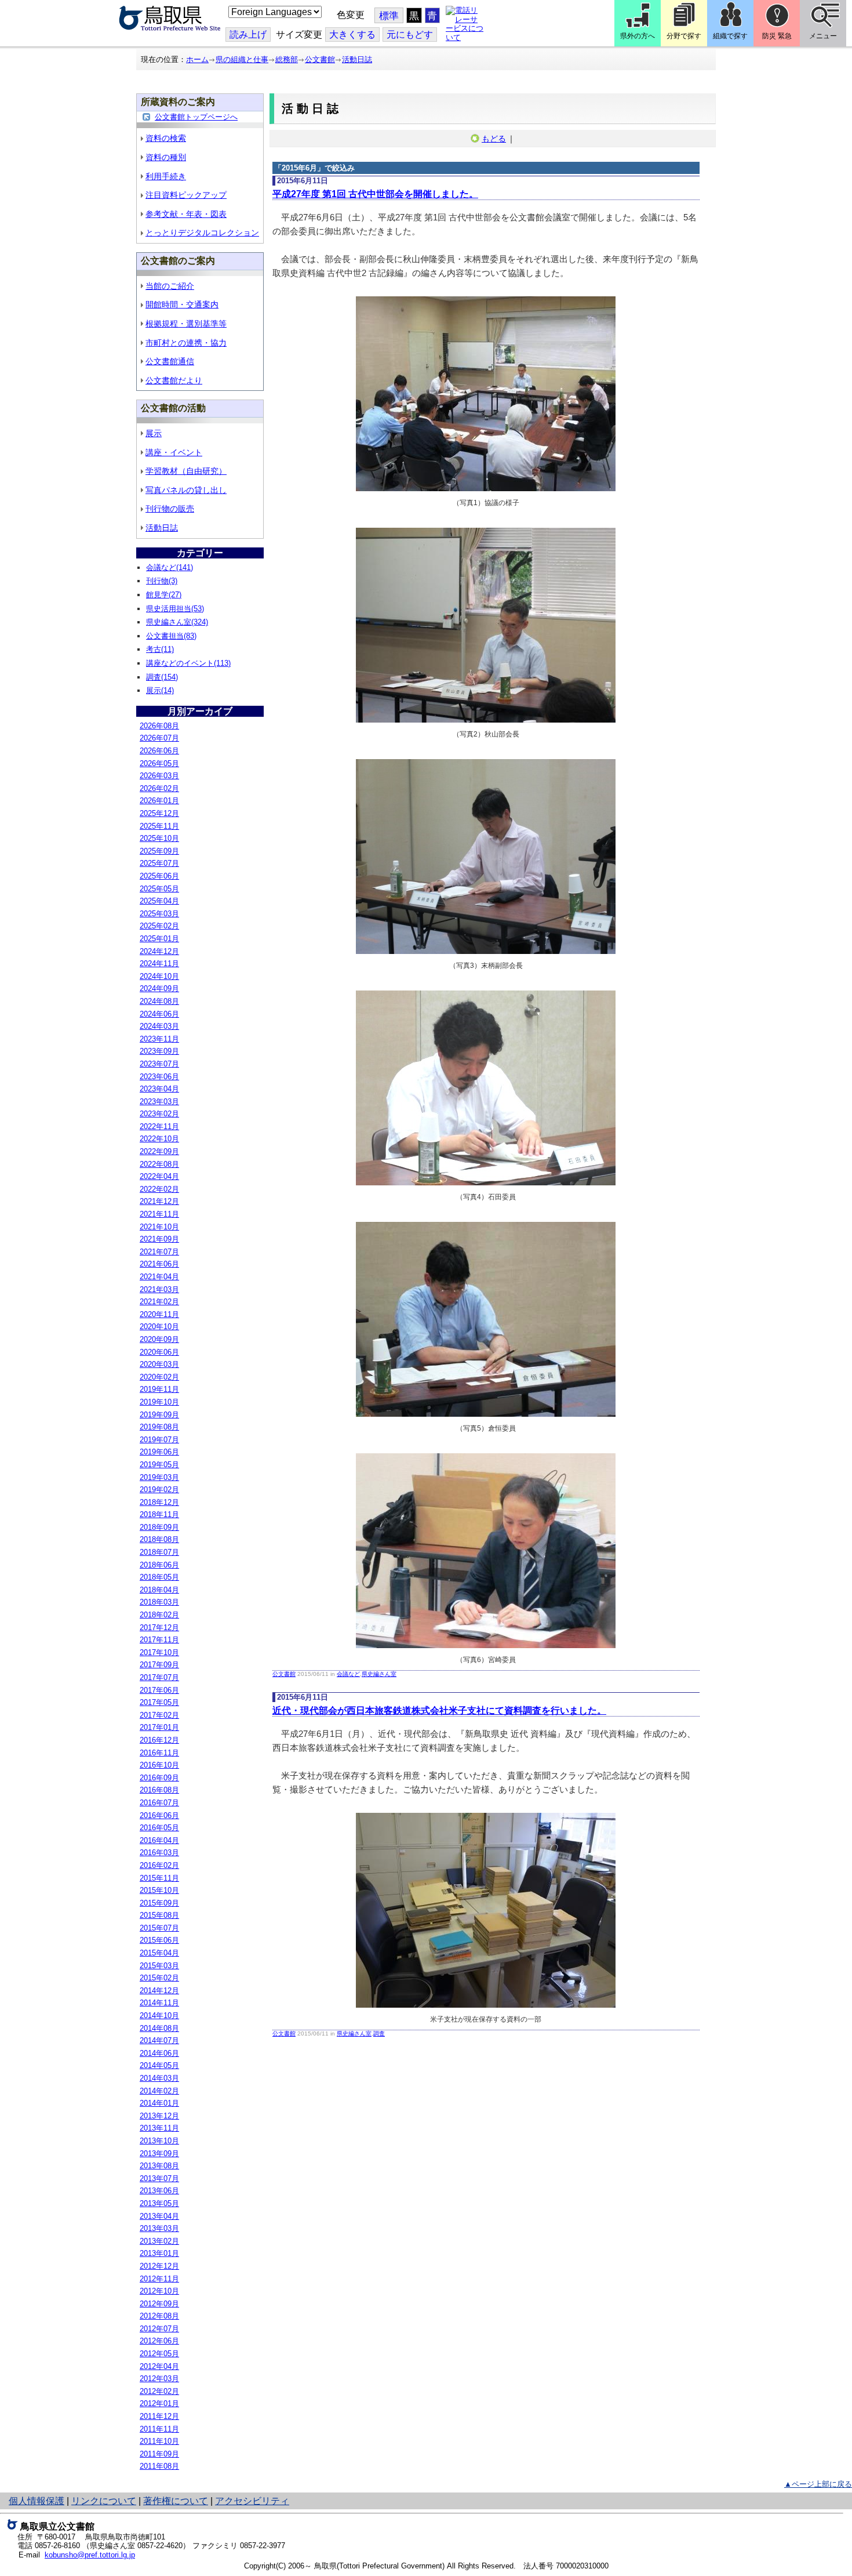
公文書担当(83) (171, 636)
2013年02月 (159, 2241)
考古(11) (160, 649)
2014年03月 (159, 2078)
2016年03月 (159, 1853)
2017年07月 (159, 1677)
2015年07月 (159, 1928)
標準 (389, 16)
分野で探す (684, 36)
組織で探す (730, 36)
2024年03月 (159, 1026)
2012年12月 (159, 2266)
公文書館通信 (170, 361)
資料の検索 (166, 138)
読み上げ (248, 35)
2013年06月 (159, 2191)
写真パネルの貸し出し (186, 490)
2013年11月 (159, 2128)
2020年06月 (159, 1352)
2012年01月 (159, 2403)
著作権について (176, 2501)
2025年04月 (159, 901)
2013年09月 (159, 2154)
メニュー (823, 36)
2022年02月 (159, 1189)
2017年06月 (159, 1690)
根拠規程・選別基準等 (186, 324)
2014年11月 (159, 2003)
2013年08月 (159, 2166)
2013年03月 (159, 2228)
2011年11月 (159, 2429)
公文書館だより (174, 380)
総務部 (287, 59)
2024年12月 (159, 951)
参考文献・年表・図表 (186, 214)
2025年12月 (159, 813)
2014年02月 (159, 2091)
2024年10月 (159, 976)
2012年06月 (159, 2341)
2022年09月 (159, 1151)
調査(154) (162, 677)
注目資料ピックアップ (186, 195)
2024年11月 (159, 964)
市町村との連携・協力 (186, 343)
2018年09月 (159, 1527)
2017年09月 (159, 1665)
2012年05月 (159, 2354)
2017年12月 (159, 1628)
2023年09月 (159, 1051)
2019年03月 (159, 1477)
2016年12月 (159, 1740)
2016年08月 (159, 1790)
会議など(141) (170, 567)
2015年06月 (159, 1940)
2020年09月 (159, 1339)
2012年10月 (159, 2291)
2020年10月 (159, 1327)
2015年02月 (159, 1978)
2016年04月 (159, 1840)
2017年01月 (159, 1727)
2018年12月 (159, 1502)
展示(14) (160, 690)
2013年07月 (159, 2178)
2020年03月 (159, 1364)
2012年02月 (159, 2391)
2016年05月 (159, 1828)
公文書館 (320, 59)
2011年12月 (159, 2416)
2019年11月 (159, 1389)
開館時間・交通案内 (182, 304)
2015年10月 (159, 1890)
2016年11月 (159, 1753)
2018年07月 (159, 1552)
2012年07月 (159, 2329)
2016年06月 (159, 1815)
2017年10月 (159, 1652)
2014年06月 (159, 2053)
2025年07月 (159, 863)
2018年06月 (159, 1565)
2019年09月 (159, 1415)
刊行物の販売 (170, 509)
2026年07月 (159, 738)
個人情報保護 (37, 2501)
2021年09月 (159, 1239)
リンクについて (104, 2501)
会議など (348, 1674)
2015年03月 (159, 1966)
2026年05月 (159, 763)
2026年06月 (159, 751)
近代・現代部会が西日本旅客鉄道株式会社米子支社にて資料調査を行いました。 (439, 1710)
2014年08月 (159, 2028)
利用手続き (166, 176)
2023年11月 (159, 1039)
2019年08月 (159, 1427)
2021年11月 (159, 1214)
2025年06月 (159, 876)
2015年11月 (159, 1878)
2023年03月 (159, 1102)
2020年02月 (159, 1377)
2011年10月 (159, 2441)
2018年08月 (159, 1539)
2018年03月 (159, 1602)
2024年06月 (159, 1014)
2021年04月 (159, 1277)
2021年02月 (159, 1302)
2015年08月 (159, 1915)
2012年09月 (159, 2304)
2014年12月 (159, 1991)
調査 (379, 2033)
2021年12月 (159, 1201)
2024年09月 (159, 988)
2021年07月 (159, 1252)
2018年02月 (159, 1615)
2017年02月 (159, 1715)
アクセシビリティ (252, 2501)
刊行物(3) (162, 581)
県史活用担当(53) (175, 609)
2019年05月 (159, 1465)
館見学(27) (164, 595)
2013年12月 (159, 2116)
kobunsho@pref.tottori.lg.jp (90, 2555)
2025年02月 (159, 926)
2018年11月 (159, 1514)
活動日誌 (357, 59)
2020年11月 (159, 1314)
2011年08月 (159, 2466)
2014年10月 (159, 2016)
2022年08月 (159, 1164)
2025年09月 (159, 851)
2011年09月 (159, 2454)
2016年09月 (159, 1778)
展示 (154, 433)
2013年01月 (159, 2253)
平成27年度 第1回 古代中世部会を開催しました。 (375, 194)
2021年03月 (159, 1289)
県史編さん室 (379, 1674)
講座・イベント (174, 452)
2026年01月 (159, 801)
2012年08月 (159, 2316)
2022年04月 (159, 1176)
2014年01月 (159, 2103)
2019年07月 (159, 1440)
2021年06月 (159, 1264)
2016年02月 (159, 1865)
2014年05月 (159, 2065)
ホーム (197, 59)
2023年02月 (159, 1114)
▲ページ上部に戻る (818, 2484)
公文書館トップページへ (196, 117)
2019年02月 (159, 1490)
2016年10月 (159, 1765)
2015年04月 (159, 1953)
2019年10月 (159, 1402)
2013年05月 (159, 2203)
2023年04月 (159, 1089)
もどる (494, 139)
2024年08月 (159, 1001)
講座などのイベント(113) (188, 663)
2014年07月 (159, 2040)
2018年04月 (159, 1590)
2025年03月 (159, 914)
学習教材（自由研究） (186, 471)
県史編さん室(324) (177, 622)
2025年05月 (159, 889)
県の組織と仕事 (242, 59)
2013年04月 (159, 2216)
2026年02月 (159, 788)
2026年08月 (159, 726)
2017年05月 (159, 1702)
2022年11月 (159, 1126)
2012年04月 (159, 2366)
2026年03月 (159, 776)
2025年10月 (159, 838)
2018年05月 (159, 1577)
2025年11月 (159, 826)
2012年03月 (159, 2379)
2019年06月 (159, 1452)
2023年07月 (159, 1064)
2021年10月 (159, 1227)
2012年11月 (159, 2279)
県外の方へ (638, 36)
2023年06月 (159, 1077)
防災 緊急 (777, 36)
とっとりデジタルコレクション (202, 233)
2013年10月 (159, 2141)
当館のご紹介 (170, 286)
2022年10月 (159, 1139)
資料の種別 (166, 157)
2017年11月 (159, 1640)
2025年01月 (159, 939)
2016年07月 (159, 1803)
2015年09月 (159, 1903)
